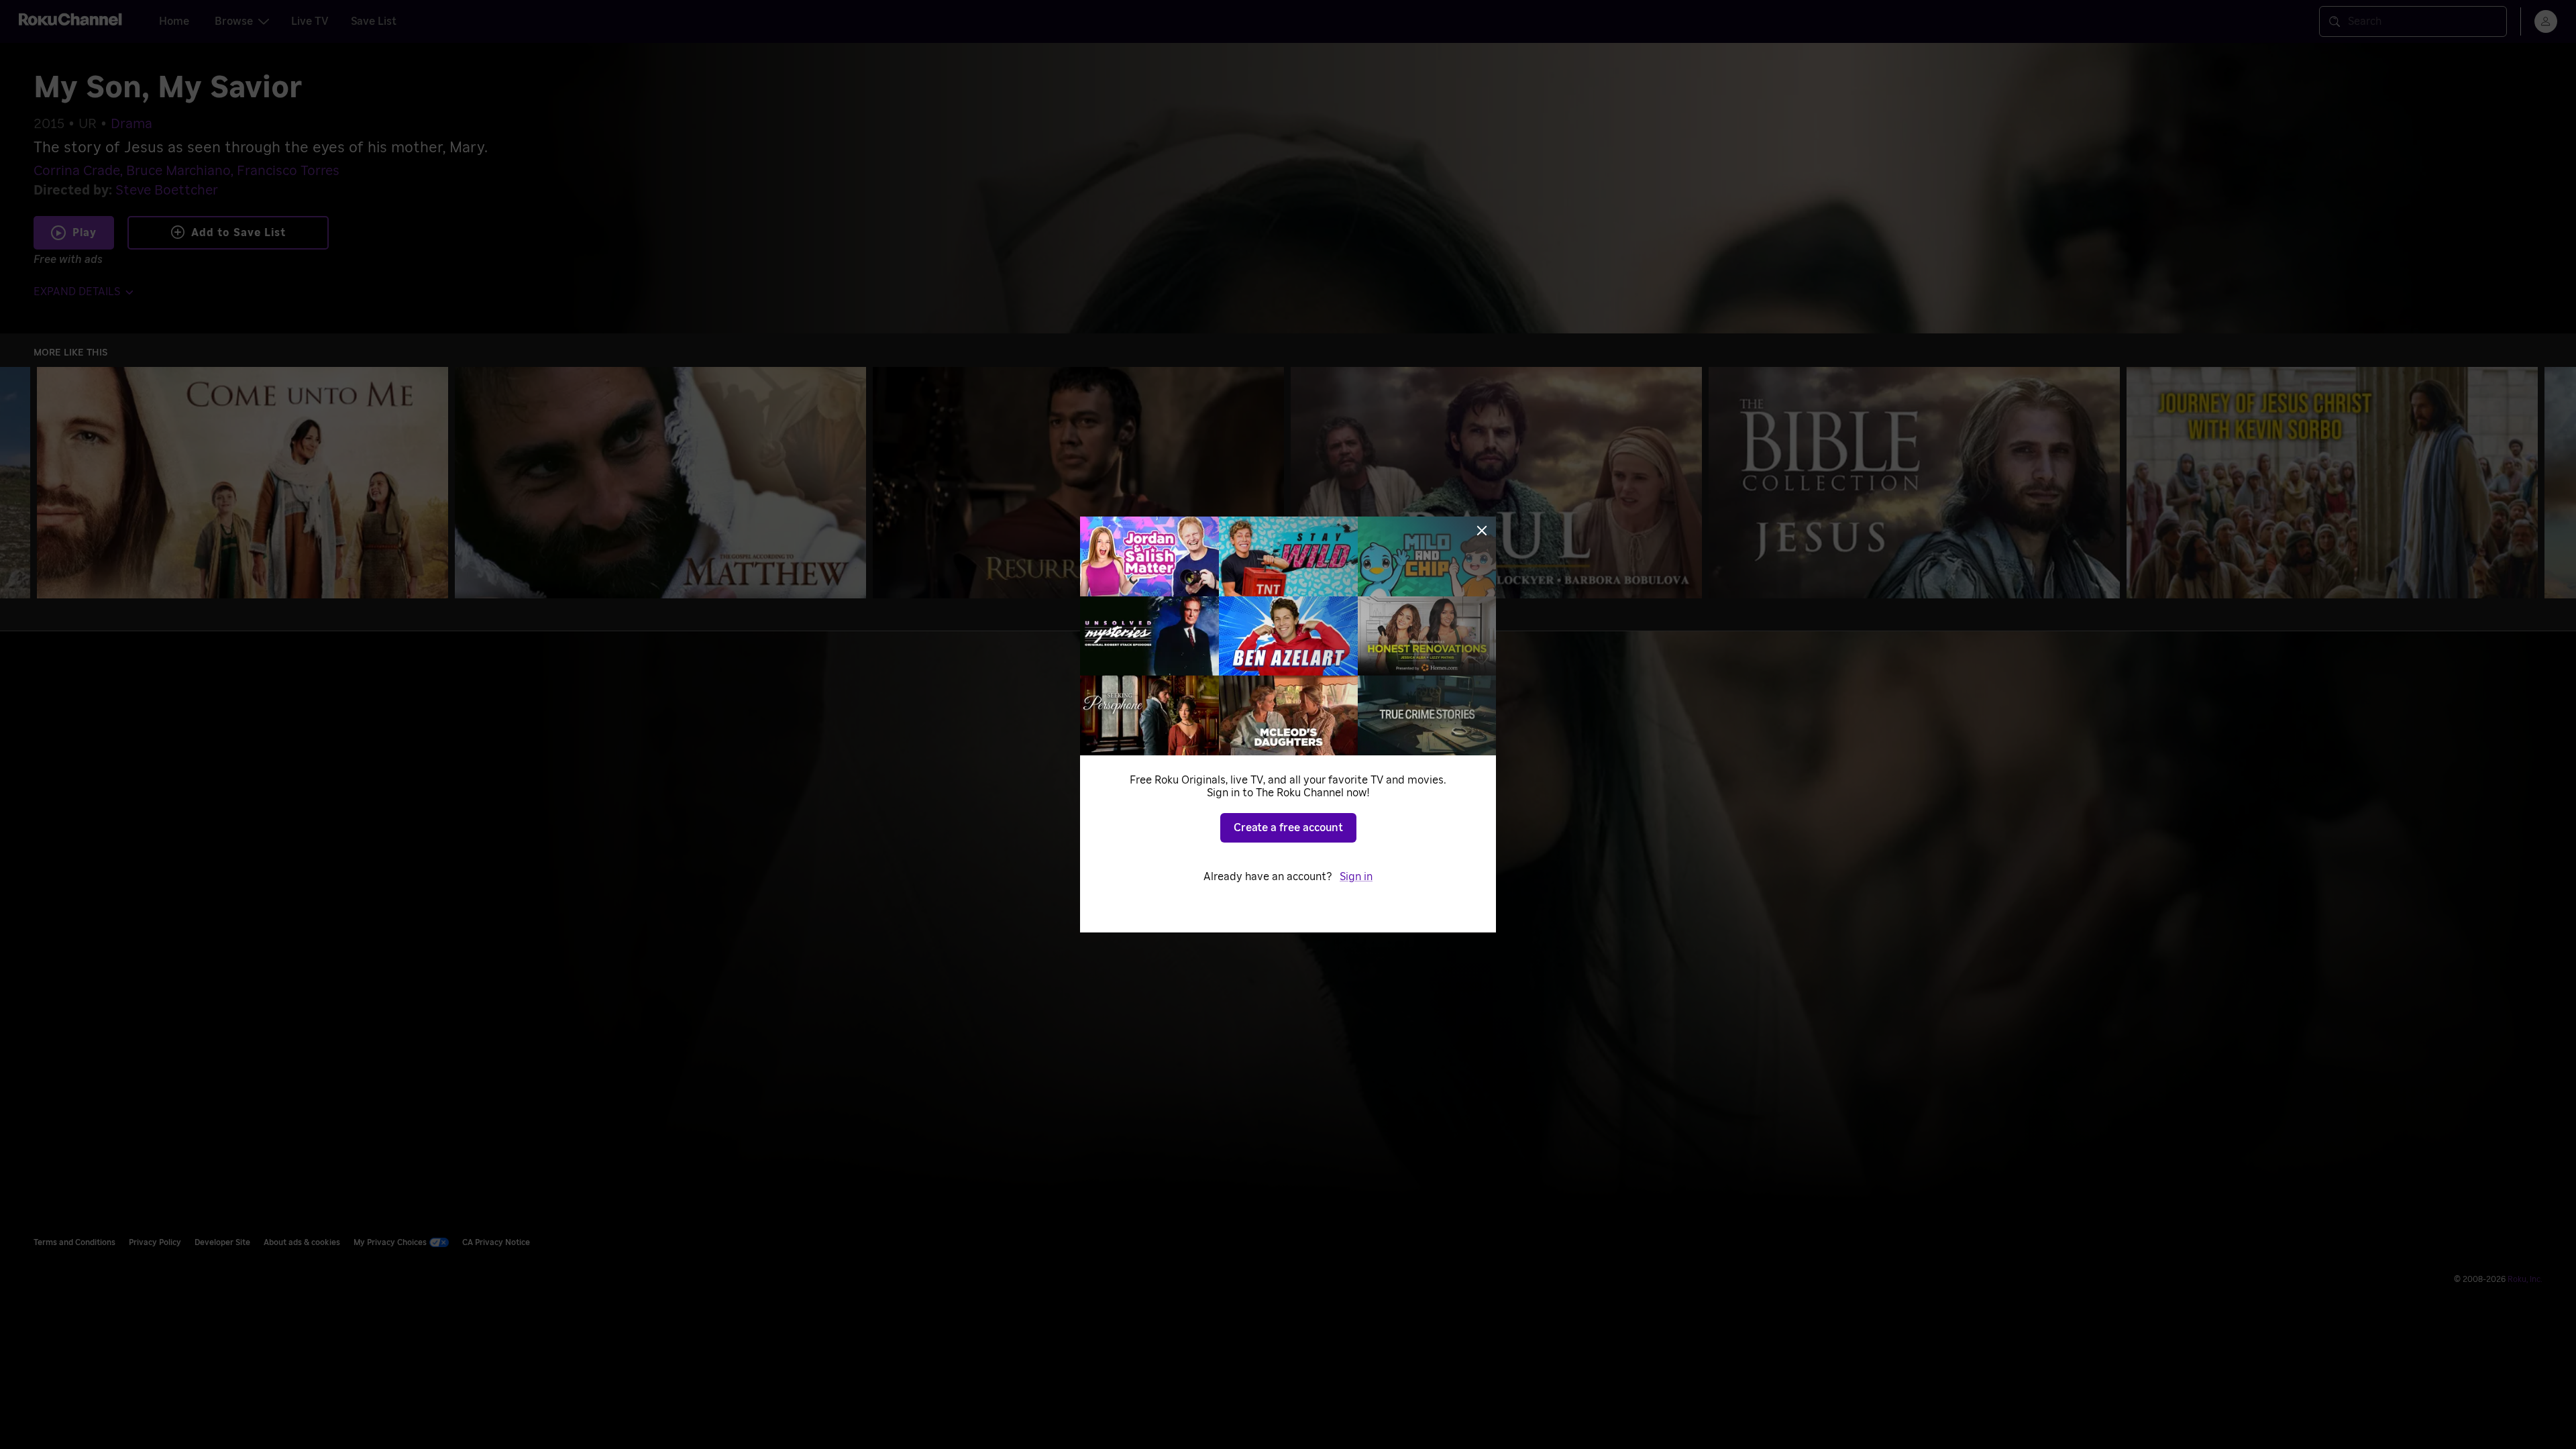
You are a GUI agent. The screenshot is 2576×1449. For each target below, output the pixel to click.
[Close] (1482, 531)
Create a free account (1288, 828)
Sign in (1356, 877)
